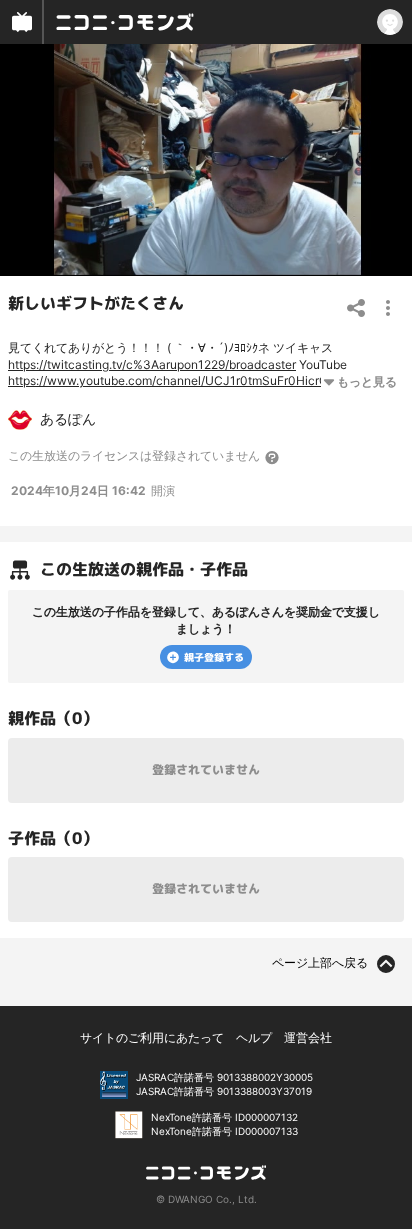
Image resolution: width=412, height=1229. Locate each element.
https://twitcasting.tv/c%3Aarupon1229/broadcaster (152, 364)
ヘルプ (254, 1037)
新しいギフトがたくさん (96, 303)
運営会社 (308, 1037)
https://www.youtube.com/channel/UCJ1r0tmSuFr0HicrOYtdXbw (190, 380)
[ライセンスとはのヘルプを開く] (273, 457)
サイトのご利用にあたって (152, 1037)
